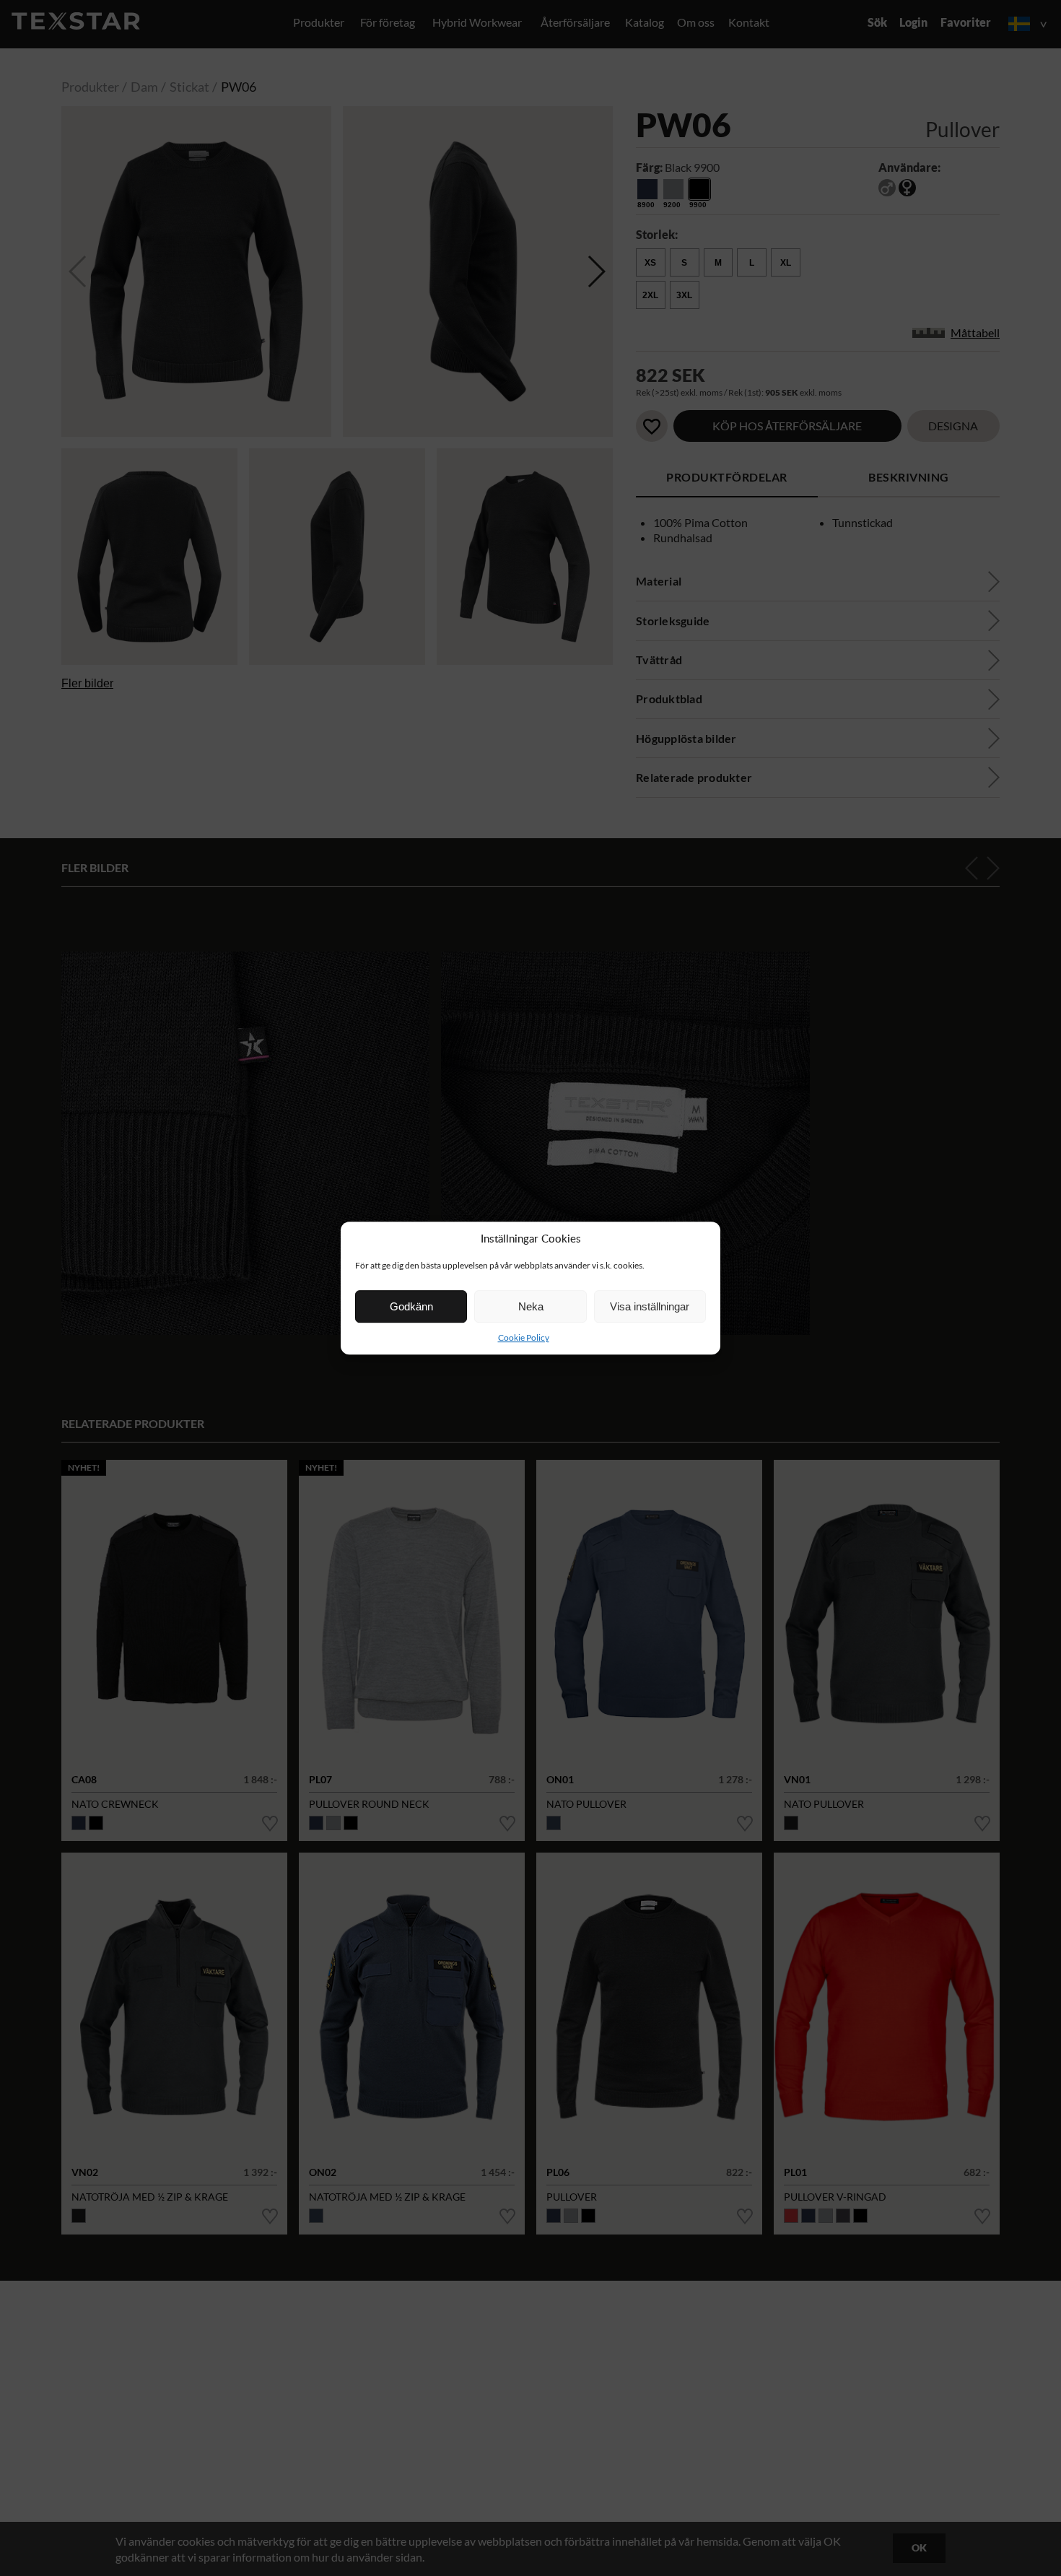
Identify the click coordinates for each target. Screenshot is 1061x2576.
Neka (531, 1306)
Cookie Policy (524, 1337)
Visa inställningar (650, 1306)
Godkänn (411, 1306)
